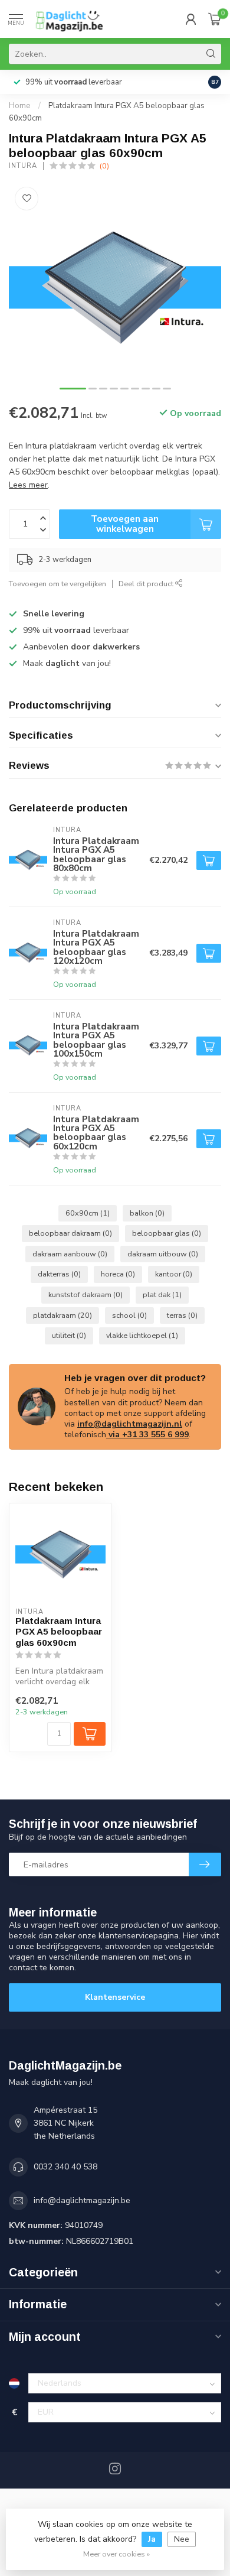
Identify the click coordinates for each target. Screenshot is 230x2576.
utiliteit (69, 1335)
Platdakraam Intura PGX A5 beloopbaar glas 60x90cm (59, 1632)
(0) (104, 166)
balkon (147, 1213)
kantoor (174, 1274)
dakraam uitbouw (163, 1254)
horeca (118, 1274)
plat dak (162, 1295)
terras (182, 1315)
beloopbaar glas (167, 1233)
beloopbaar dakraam (70, 1233)
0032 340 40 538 (65, 2167)
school (129, 1315)
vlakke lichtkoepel (142, 1335)
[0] (215, 19)
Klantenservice (115, 1997)
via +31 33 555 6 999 (147, 1435)
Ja (152, 2539)
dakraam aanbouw (70, 1254)
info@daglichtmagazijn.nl (130, 1424)
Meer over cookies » (116, 2554)
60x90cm (88, 1213)
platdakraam (63, 1315)
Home (20, 106)
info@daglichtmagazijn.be (82, 2200)
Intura (23, 166)
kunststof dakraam (86, 1295)
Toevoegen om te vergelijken (57, 584)
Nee (182, 2539)
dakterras (59, 1274)
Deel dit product (147, 584)
